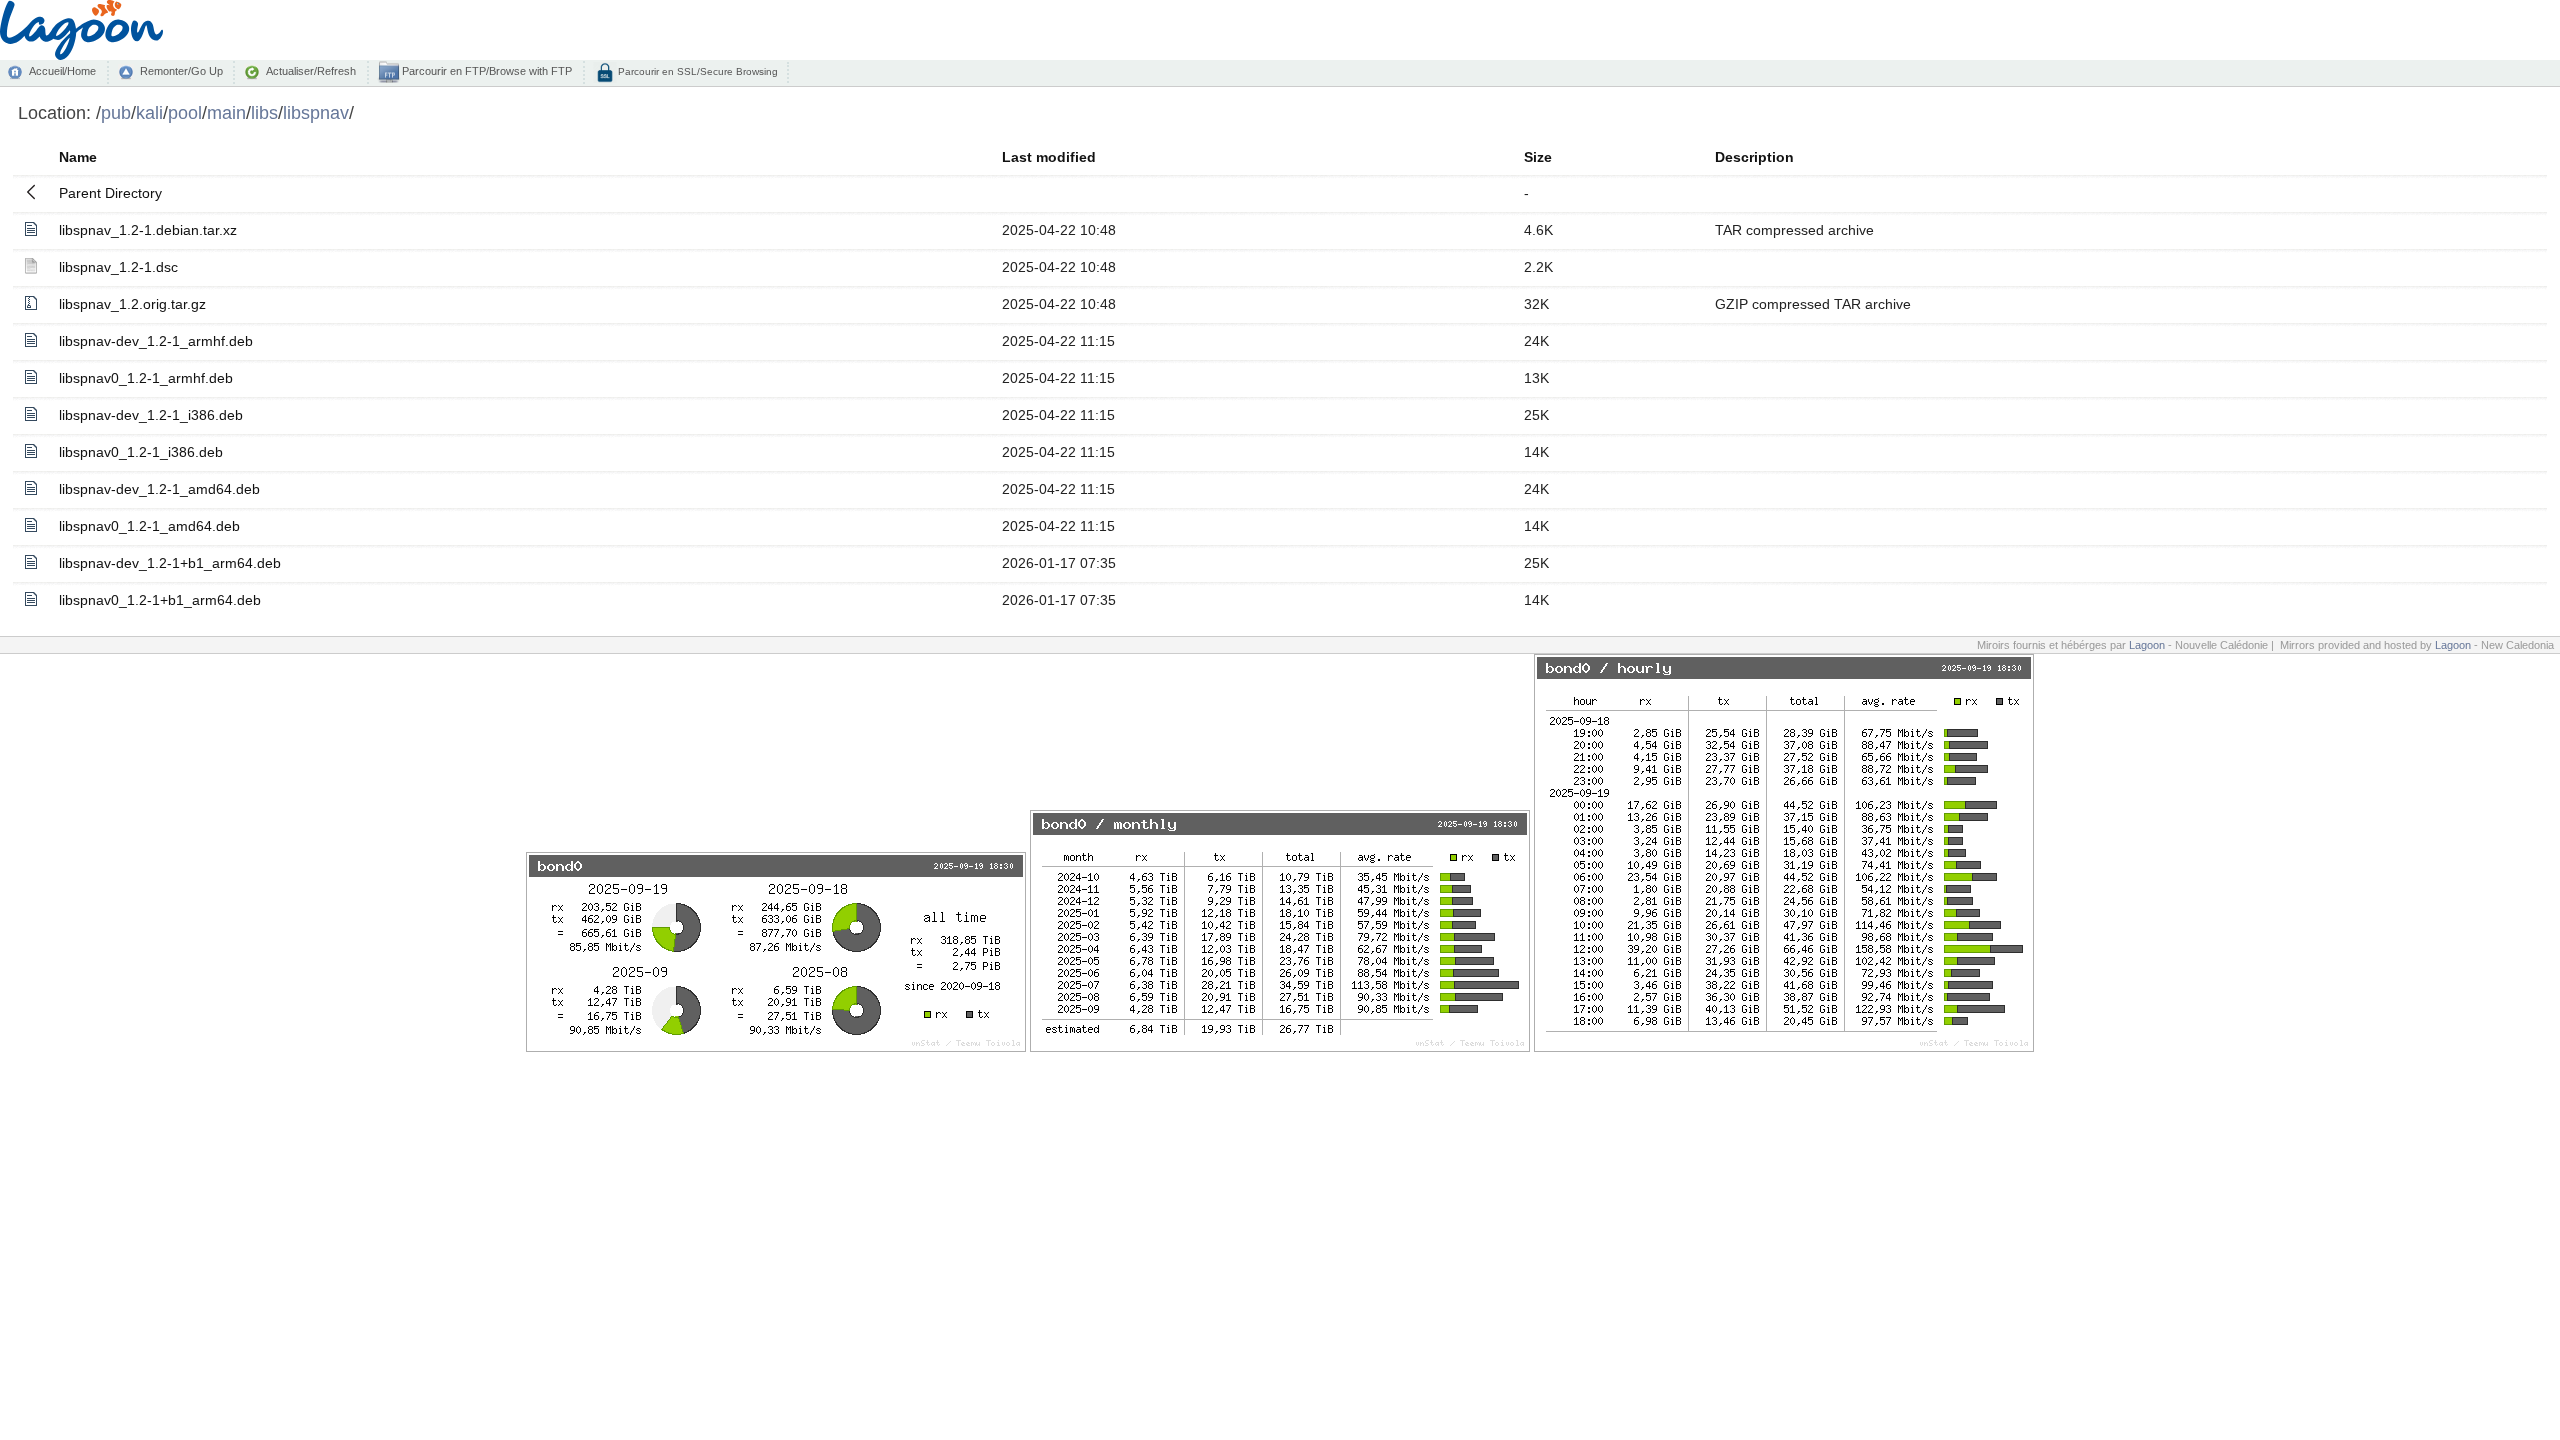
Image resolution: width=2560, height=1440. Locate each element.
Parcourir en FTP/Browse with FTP (485, 71)
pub (116, 112)
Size (1538, 157)
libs (264, 112)
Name (78, 157)
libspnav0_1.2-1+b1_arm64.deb (160, 600)
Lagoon (2147, 645)
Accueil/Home (62, 71)
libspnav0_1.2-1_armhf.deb (146, 378)
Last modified (1049, 157)
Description (1754, 157)
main (226, 112)
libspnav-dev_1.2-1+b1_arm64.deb (170, 563)
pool (185, 112)
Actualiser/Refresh (311, 71)
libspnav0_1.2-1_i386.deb (141, 452)
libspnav (316, 112)
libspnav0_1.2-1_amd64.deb (149, 526)
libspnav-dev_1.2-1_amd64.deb (159, 489)
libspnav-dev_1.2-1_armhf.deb (156, 341)
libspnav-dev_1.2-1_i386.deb (151, 415)
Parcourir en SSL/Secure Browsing (696, 71)
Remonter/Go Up (181, 71)
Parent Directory (110, 193)
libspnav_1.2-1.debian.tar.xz (148, 230)
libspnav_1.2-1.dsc (118, 267)
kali (149, 112)
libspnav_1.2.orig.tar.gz (132, 304)
